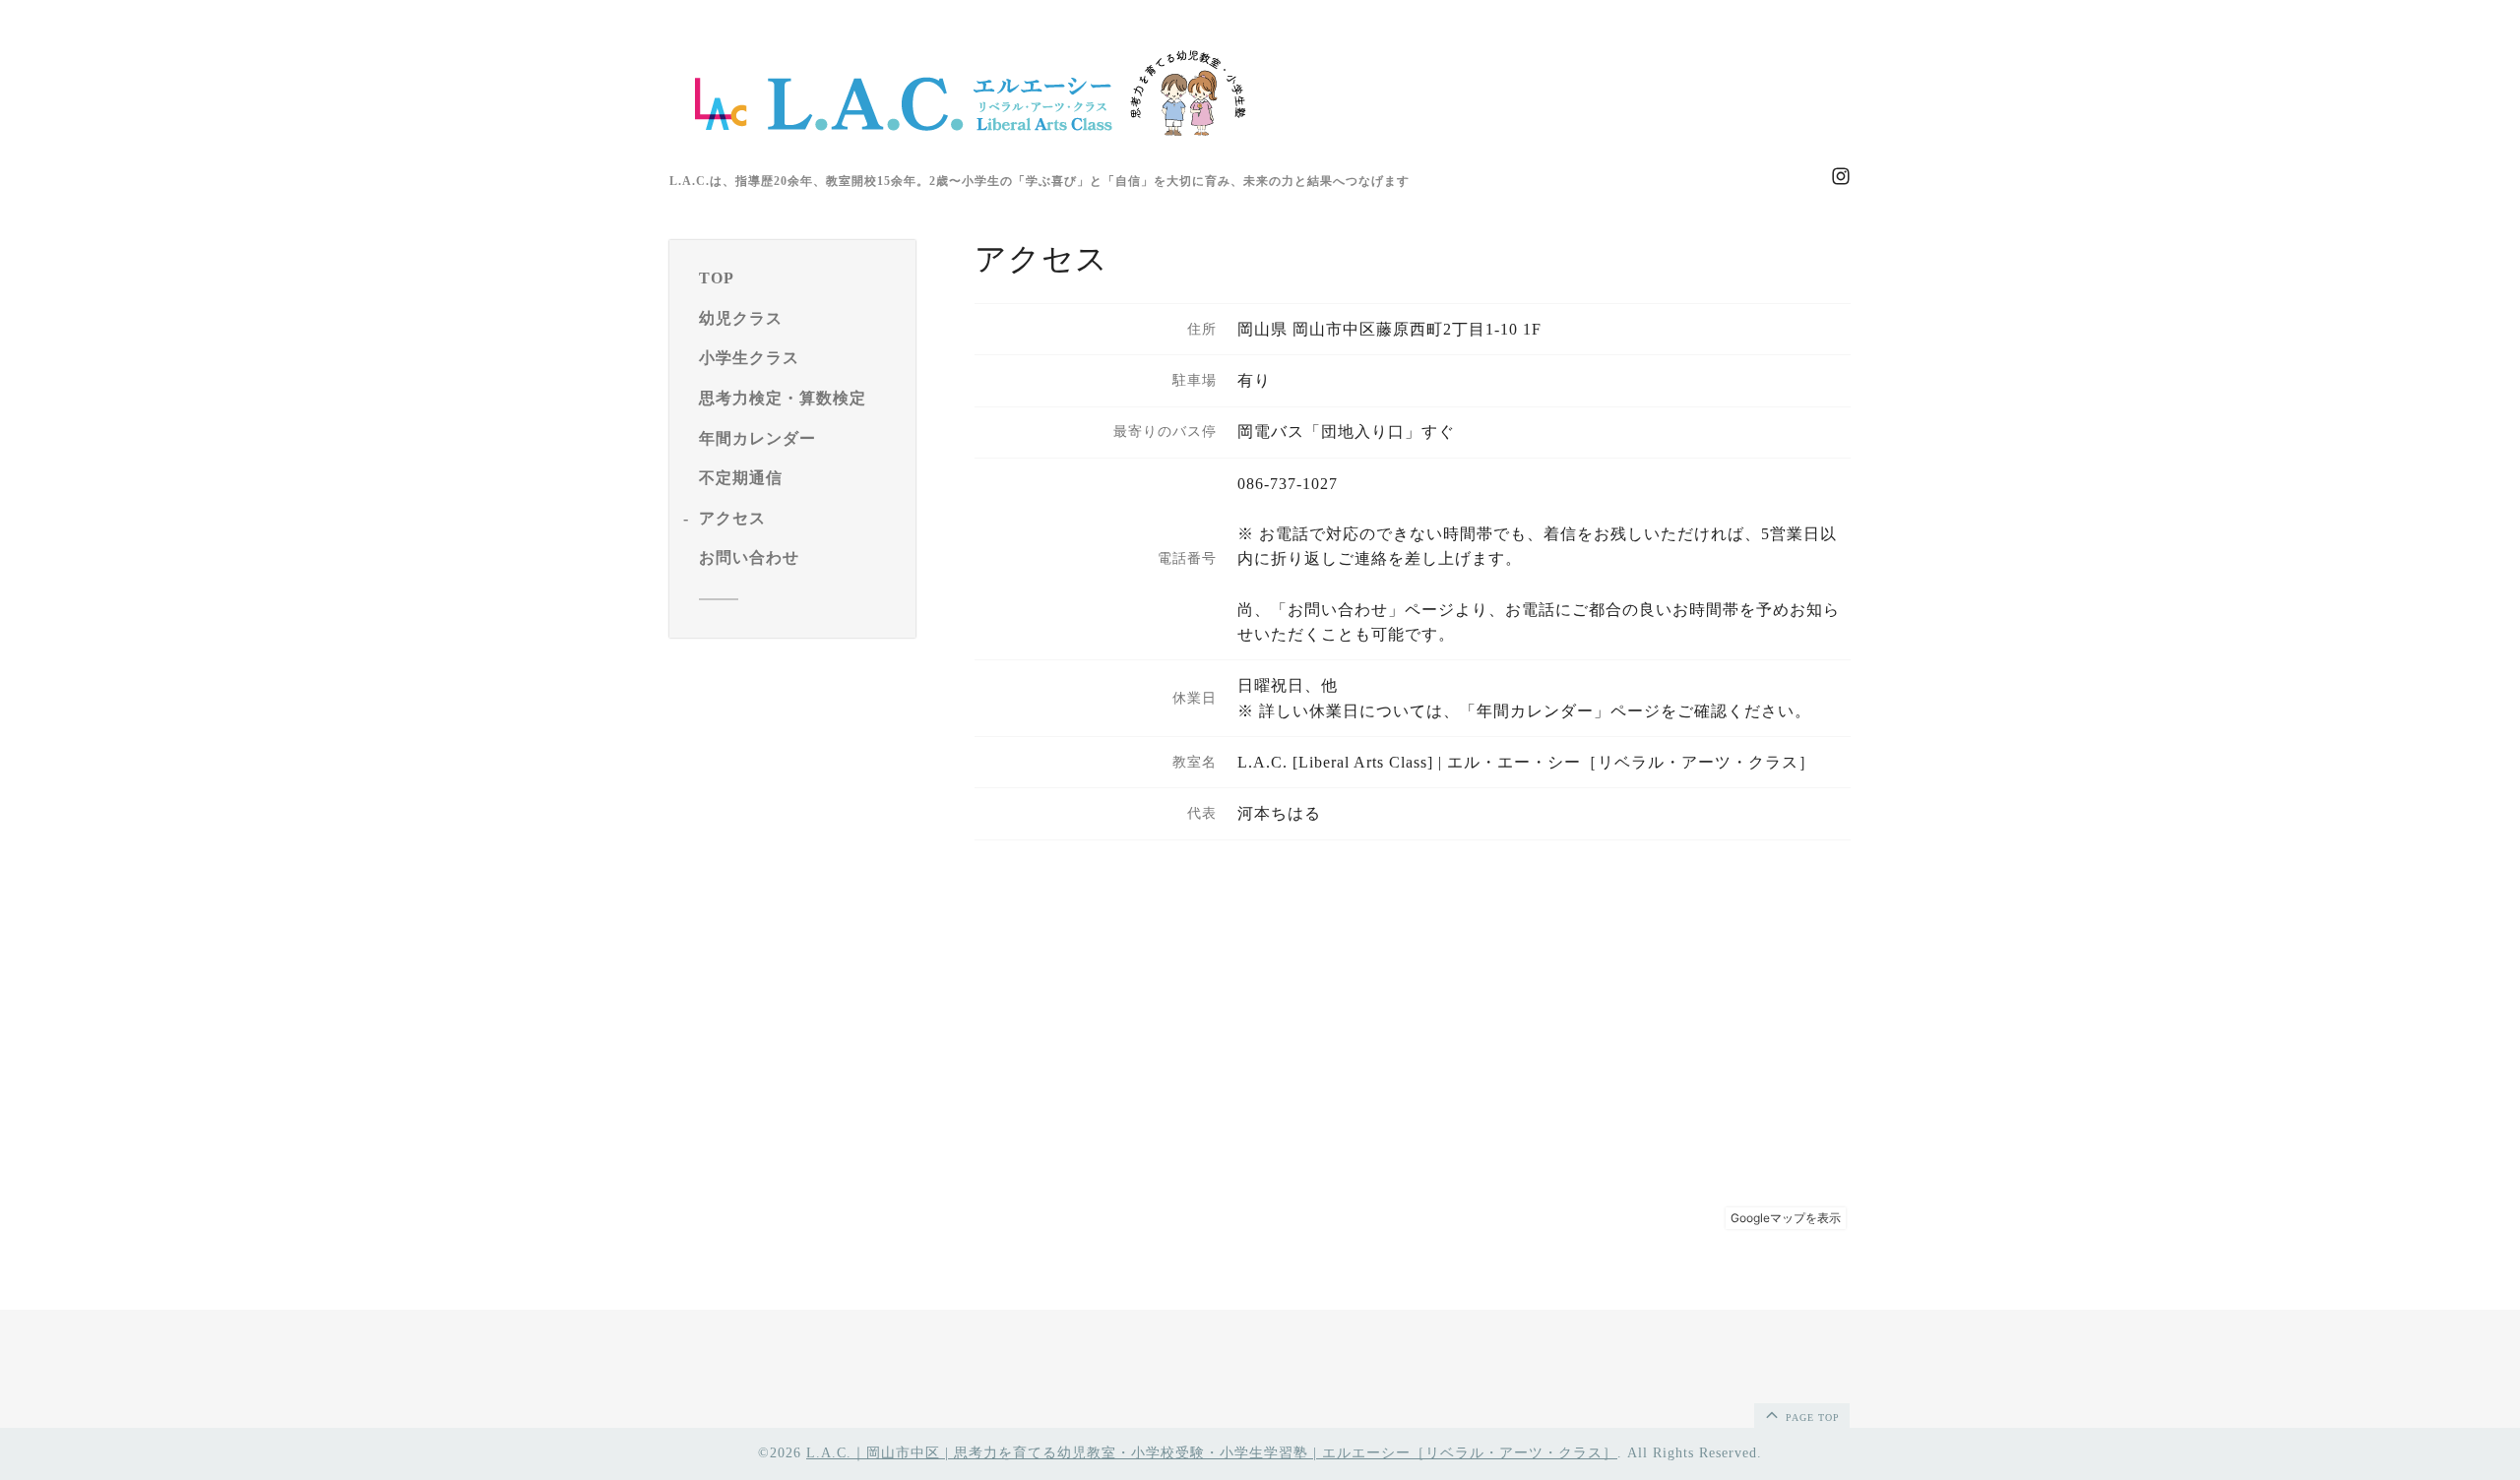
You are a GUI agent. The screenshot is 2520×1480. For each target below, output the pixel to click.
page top (1811, 1418)
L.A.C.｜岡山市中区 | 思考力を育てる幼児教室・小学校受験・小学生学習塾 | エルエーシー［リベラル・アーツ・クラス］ (1212, 1453)
